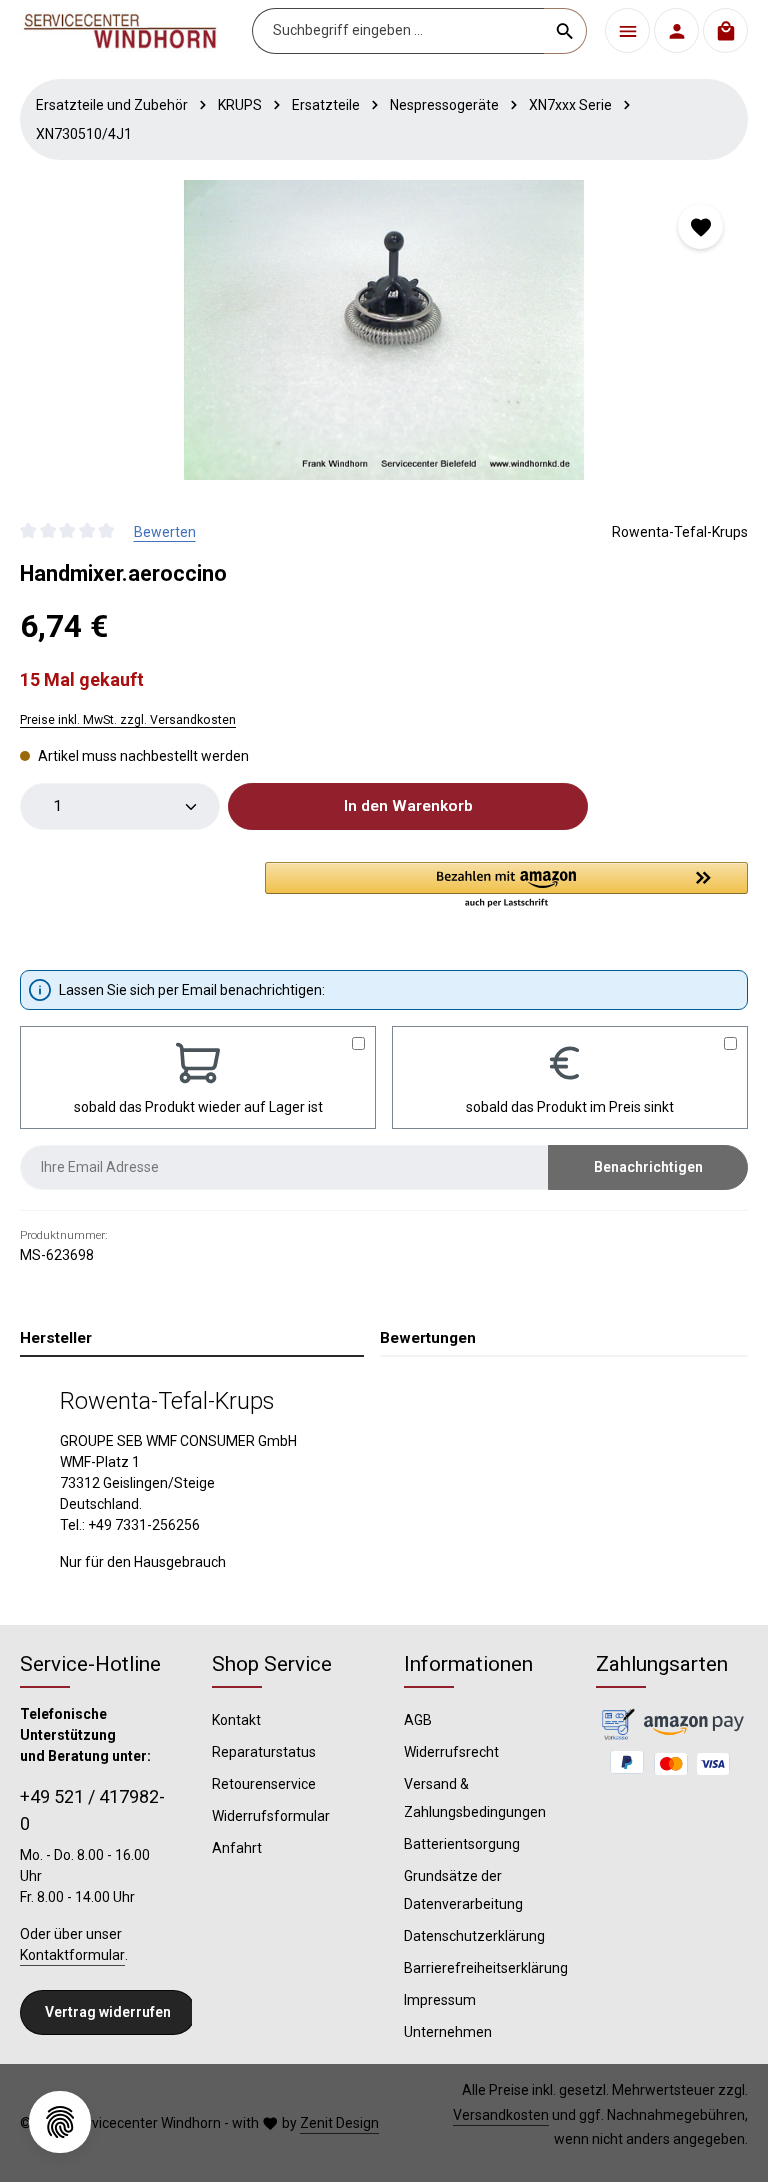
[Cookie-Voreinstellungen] (60, 2122)
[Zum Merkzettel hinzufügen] (700, 226)
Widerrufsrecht (451, 1752)
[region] (384, 330)
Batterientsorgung (462, 1844)
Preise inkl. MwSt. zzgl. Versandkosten (128, 720)
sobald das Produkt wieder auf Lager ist (198, 1107)
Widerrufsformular (271, 1816)
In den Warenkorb (408, 806)
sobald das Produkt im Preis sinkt (570, 1107)
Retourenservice (264, 1784)
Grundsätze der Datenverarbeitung (463, 1890)
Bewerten (165, 532)
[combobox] (398, 31)
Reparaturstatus (264, 1752)
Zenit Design (339, 2123)
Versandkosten (501, 2115)
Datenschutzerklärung (474, 1936)
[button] (506, 886)
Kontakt (236, 1720)
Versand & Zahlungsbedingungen (475, 1798)
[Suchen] (565, 31)
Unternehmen (448, 2032)
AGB (418, 1720)
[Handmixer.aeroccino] (383, 330)
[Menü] (627, 30)
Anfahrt (237, 1848)
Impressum (440, 2000)
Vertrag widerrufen (108, 2012)
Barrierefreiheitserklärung (486, 1968)
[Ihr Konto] (676, 30)
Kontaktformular (72, 1955)
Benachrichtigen (648, 1167)
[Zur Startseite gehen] (120, 31)
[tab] (192, 1339)
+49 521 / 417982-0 (92, 1810)
